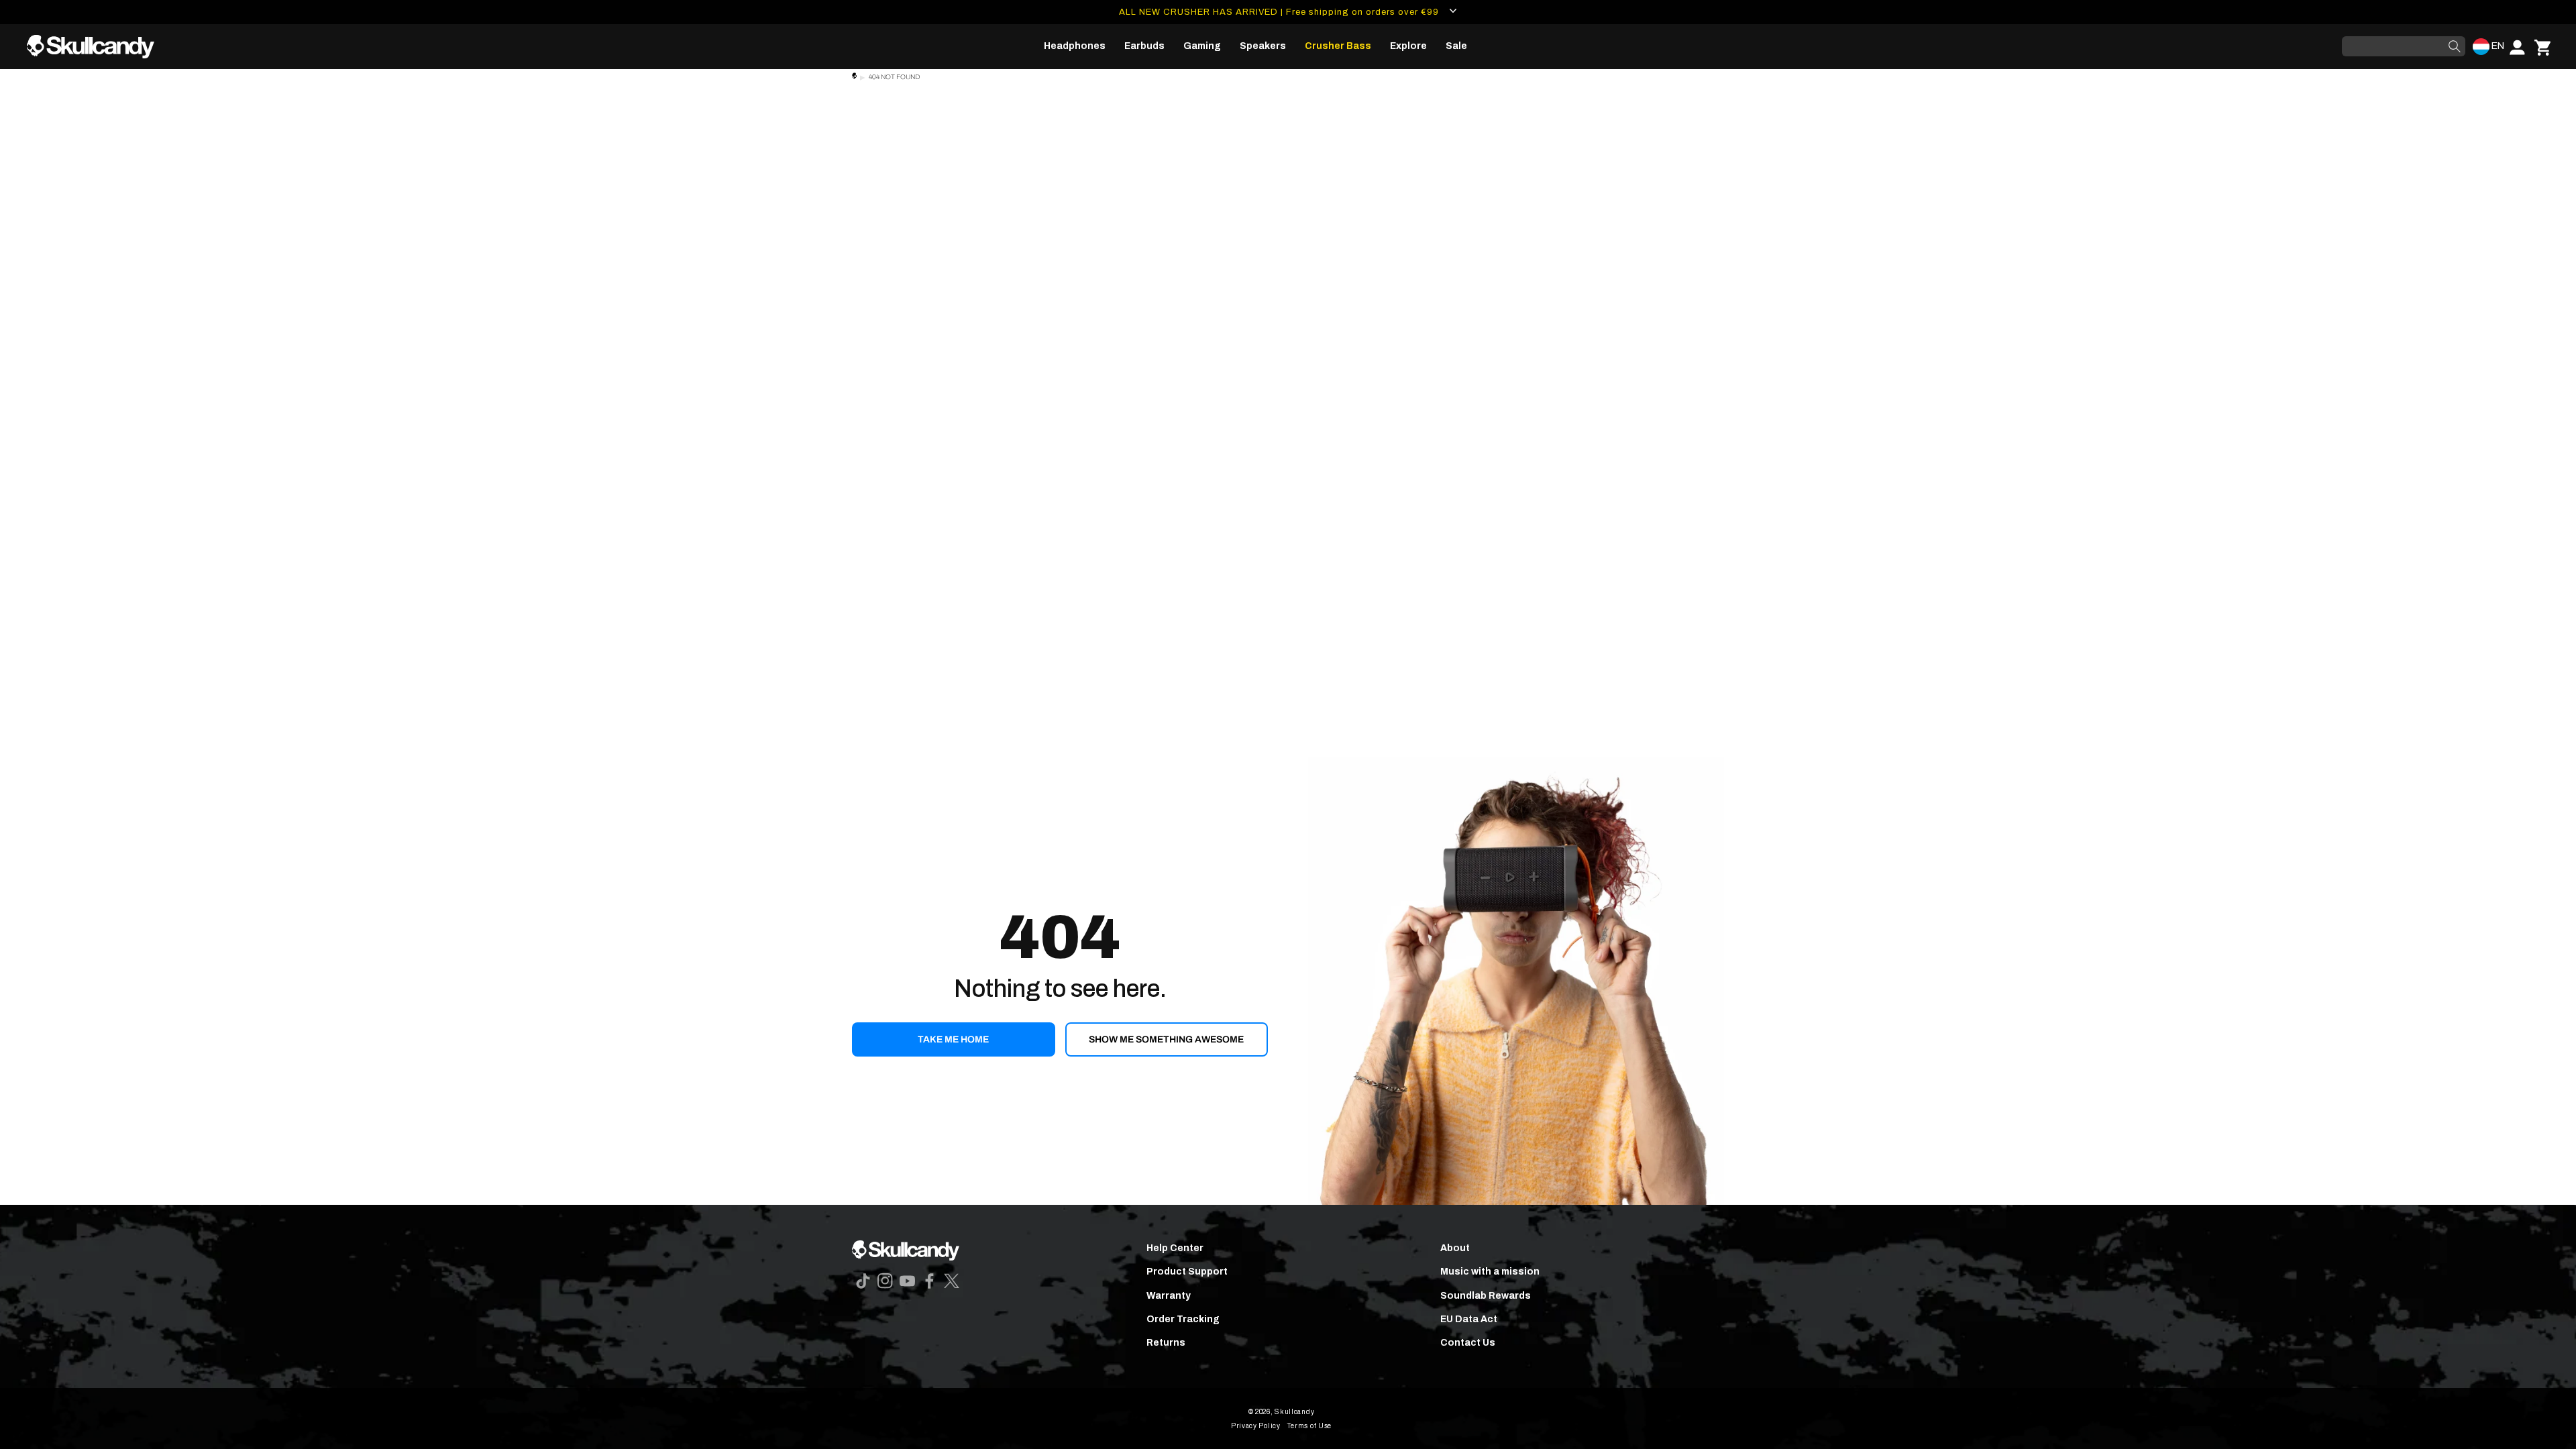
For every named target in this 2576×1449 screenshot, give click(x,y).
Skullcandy (1294, 1412)
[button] (1075, 46)
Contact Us (1468, 1343)
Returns (1166, 1343)
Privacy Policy (1256, 1426)
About (1455, 1248)
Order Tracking (1183, 1319)
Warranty (1169, 1296)
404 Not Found (894, 77)
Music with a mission (1490, 1272)
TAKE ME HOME (953, 1039)
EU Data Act (1469, 1319)
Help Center (1175, 1248)
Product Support (1187, 1272)
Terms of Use (1309, 1426)
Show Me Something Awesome (1166, 1039)
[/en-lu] (96, 47)
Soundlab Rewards (1486, 1296)
